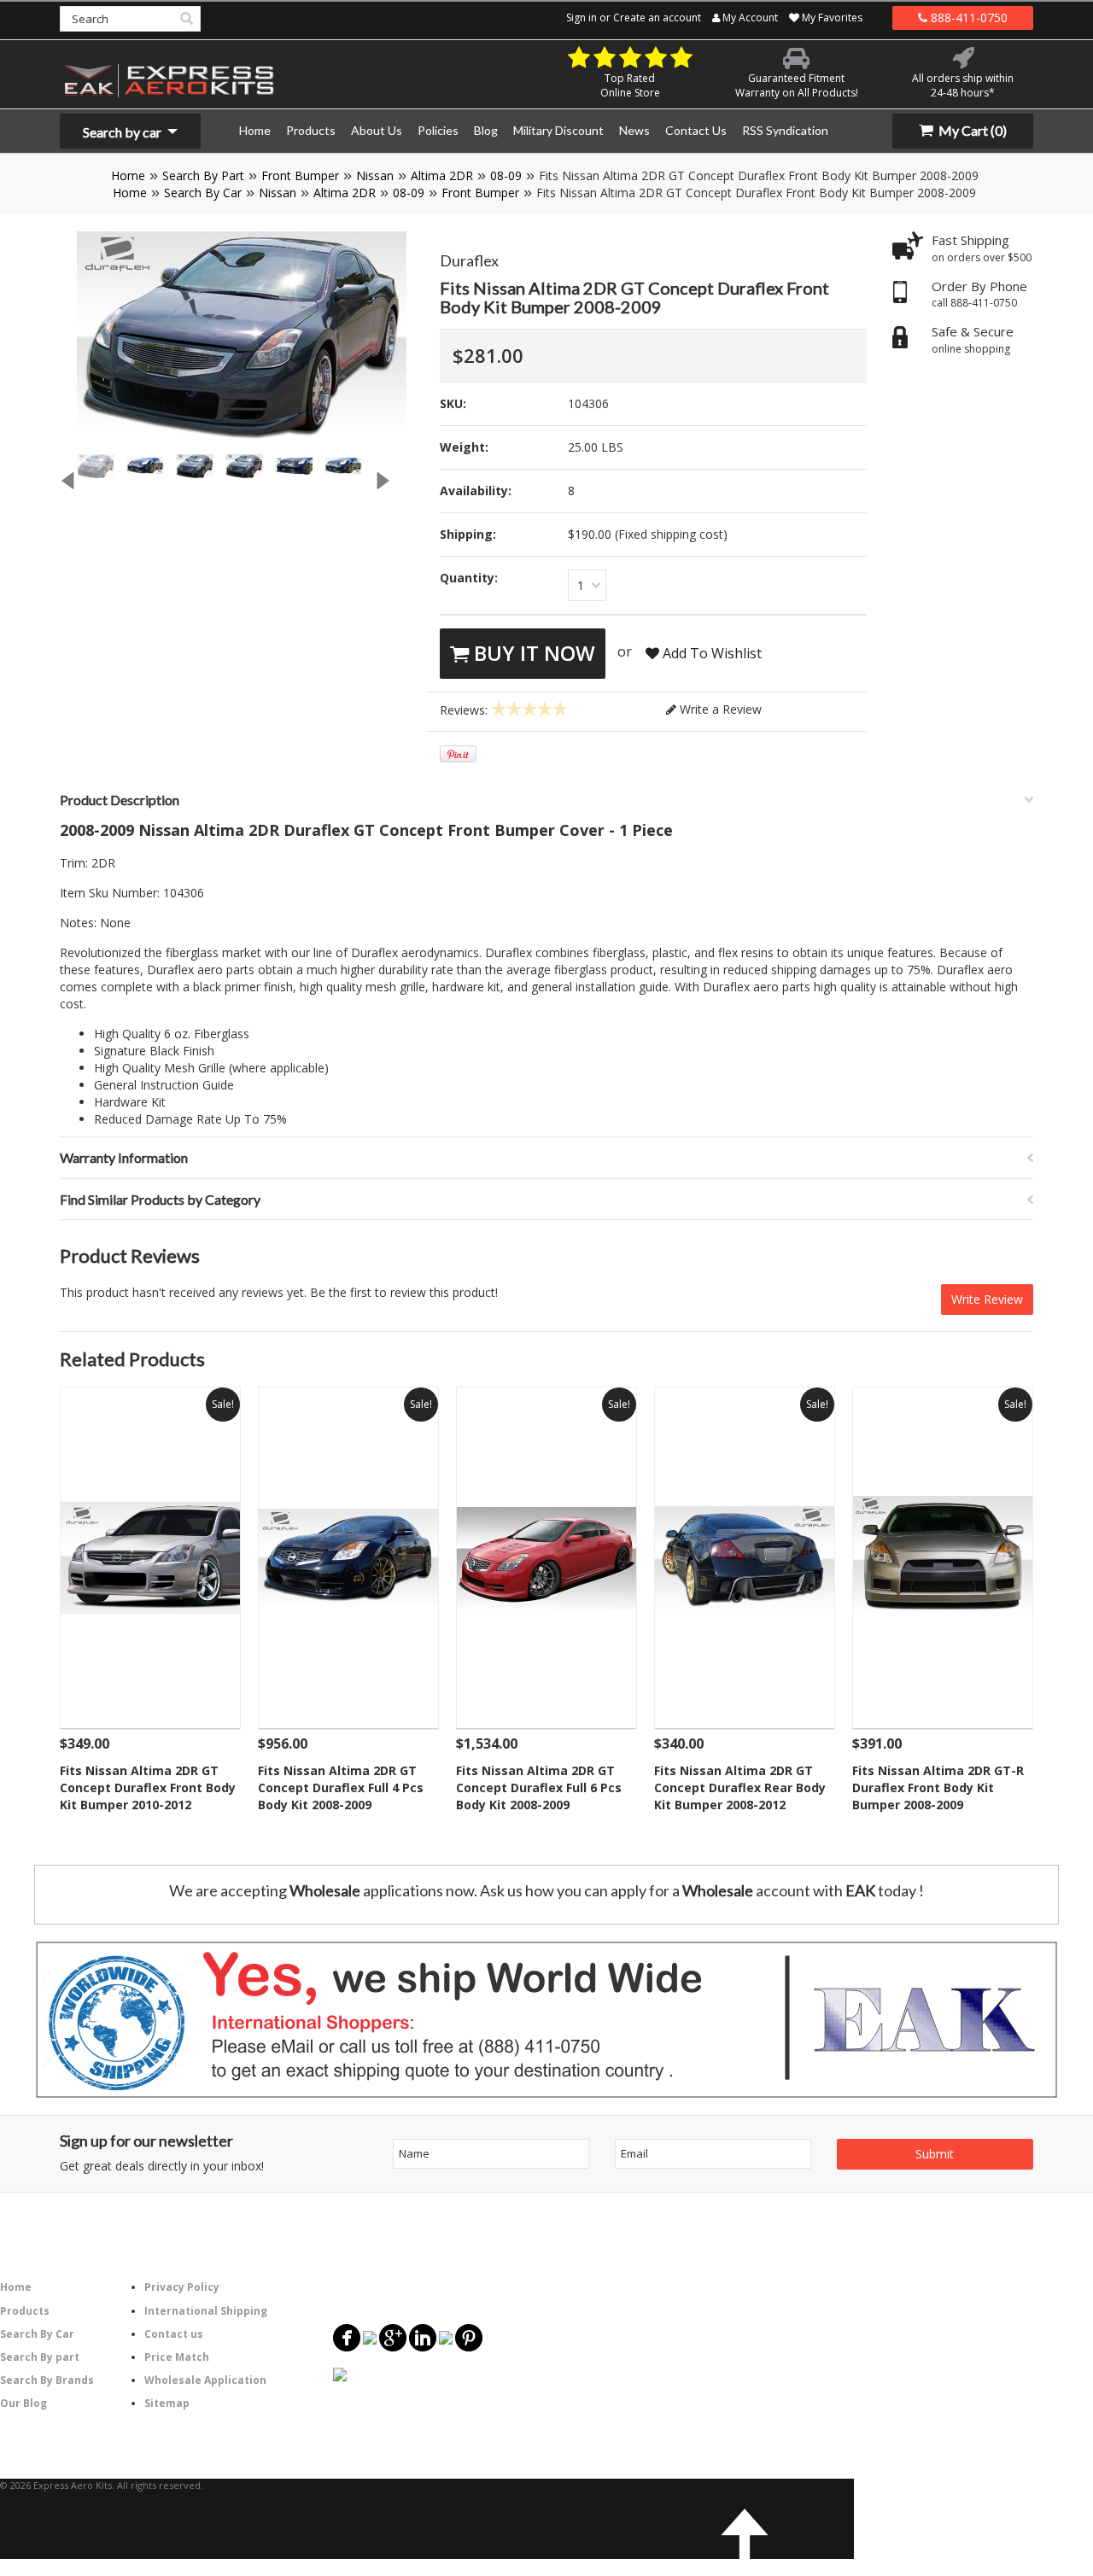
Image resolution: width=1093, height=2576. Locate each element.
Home (128, 175)
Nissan (375, 175)
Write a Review (719, 709)
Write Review (987, 1299)
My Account (749, 18)
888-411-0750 (967, 18)
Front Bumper (300, 175)
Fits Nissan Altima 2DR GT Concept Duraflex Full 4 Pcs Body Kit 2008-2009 (341, 1787)
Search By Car (203, 193)
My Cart (971, 130)
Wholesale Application (205, 2380)
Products (25, 2311)
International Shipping (206, 2311)
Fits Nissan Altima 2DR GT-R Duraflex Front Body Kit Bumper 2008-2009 (938, 1787)
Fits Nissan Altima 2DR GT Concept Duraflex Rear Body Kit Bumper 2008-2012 (740, 1787)
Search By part (40, 2357)
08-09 (506, 175)
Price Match (177, 2357)
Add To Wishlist (710, 653)
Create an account (657, 18)
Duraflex (469, 260)
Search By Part (203, 175)
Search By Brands (47, 2380)
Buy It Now (532, 653)
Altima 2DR (442, 175)
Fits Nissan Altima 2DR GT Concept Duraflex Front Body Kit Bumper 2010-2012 (148, 1787)
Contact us (174, 2334)
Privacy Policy (182, 2287)
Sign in (582, 18)
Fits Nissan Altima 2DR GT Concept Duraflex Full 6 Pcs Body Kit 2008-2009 (539, 1787)
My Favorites (831, 18)
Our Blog (23, 2403)
